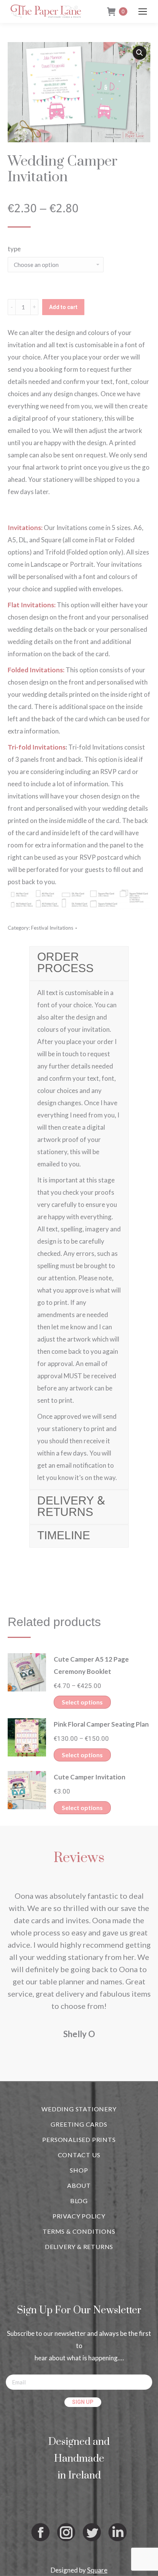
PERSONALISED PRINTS (79, 2139)
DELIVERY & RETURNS (79, 2247)
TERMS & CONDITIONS (79, 2231)
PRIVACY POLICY (79, 2216)
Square (97, 2570)
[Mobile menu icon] (143, 11)
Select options (82, 1702)
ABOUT (79, 2185)
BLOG (79, 2201)
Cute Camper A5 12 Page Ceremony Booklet (91, 1665)
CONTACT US (79, 2155)
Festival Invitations (52, 928)
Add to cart (63, 307)
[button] (140, 53)
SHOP (79, 2170)
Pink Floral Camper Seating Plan (101, 1724)
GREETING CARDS (79, 2124)
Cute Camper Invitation (90, 1777)
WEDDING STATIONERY (79, 2109)
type (14, 249)
